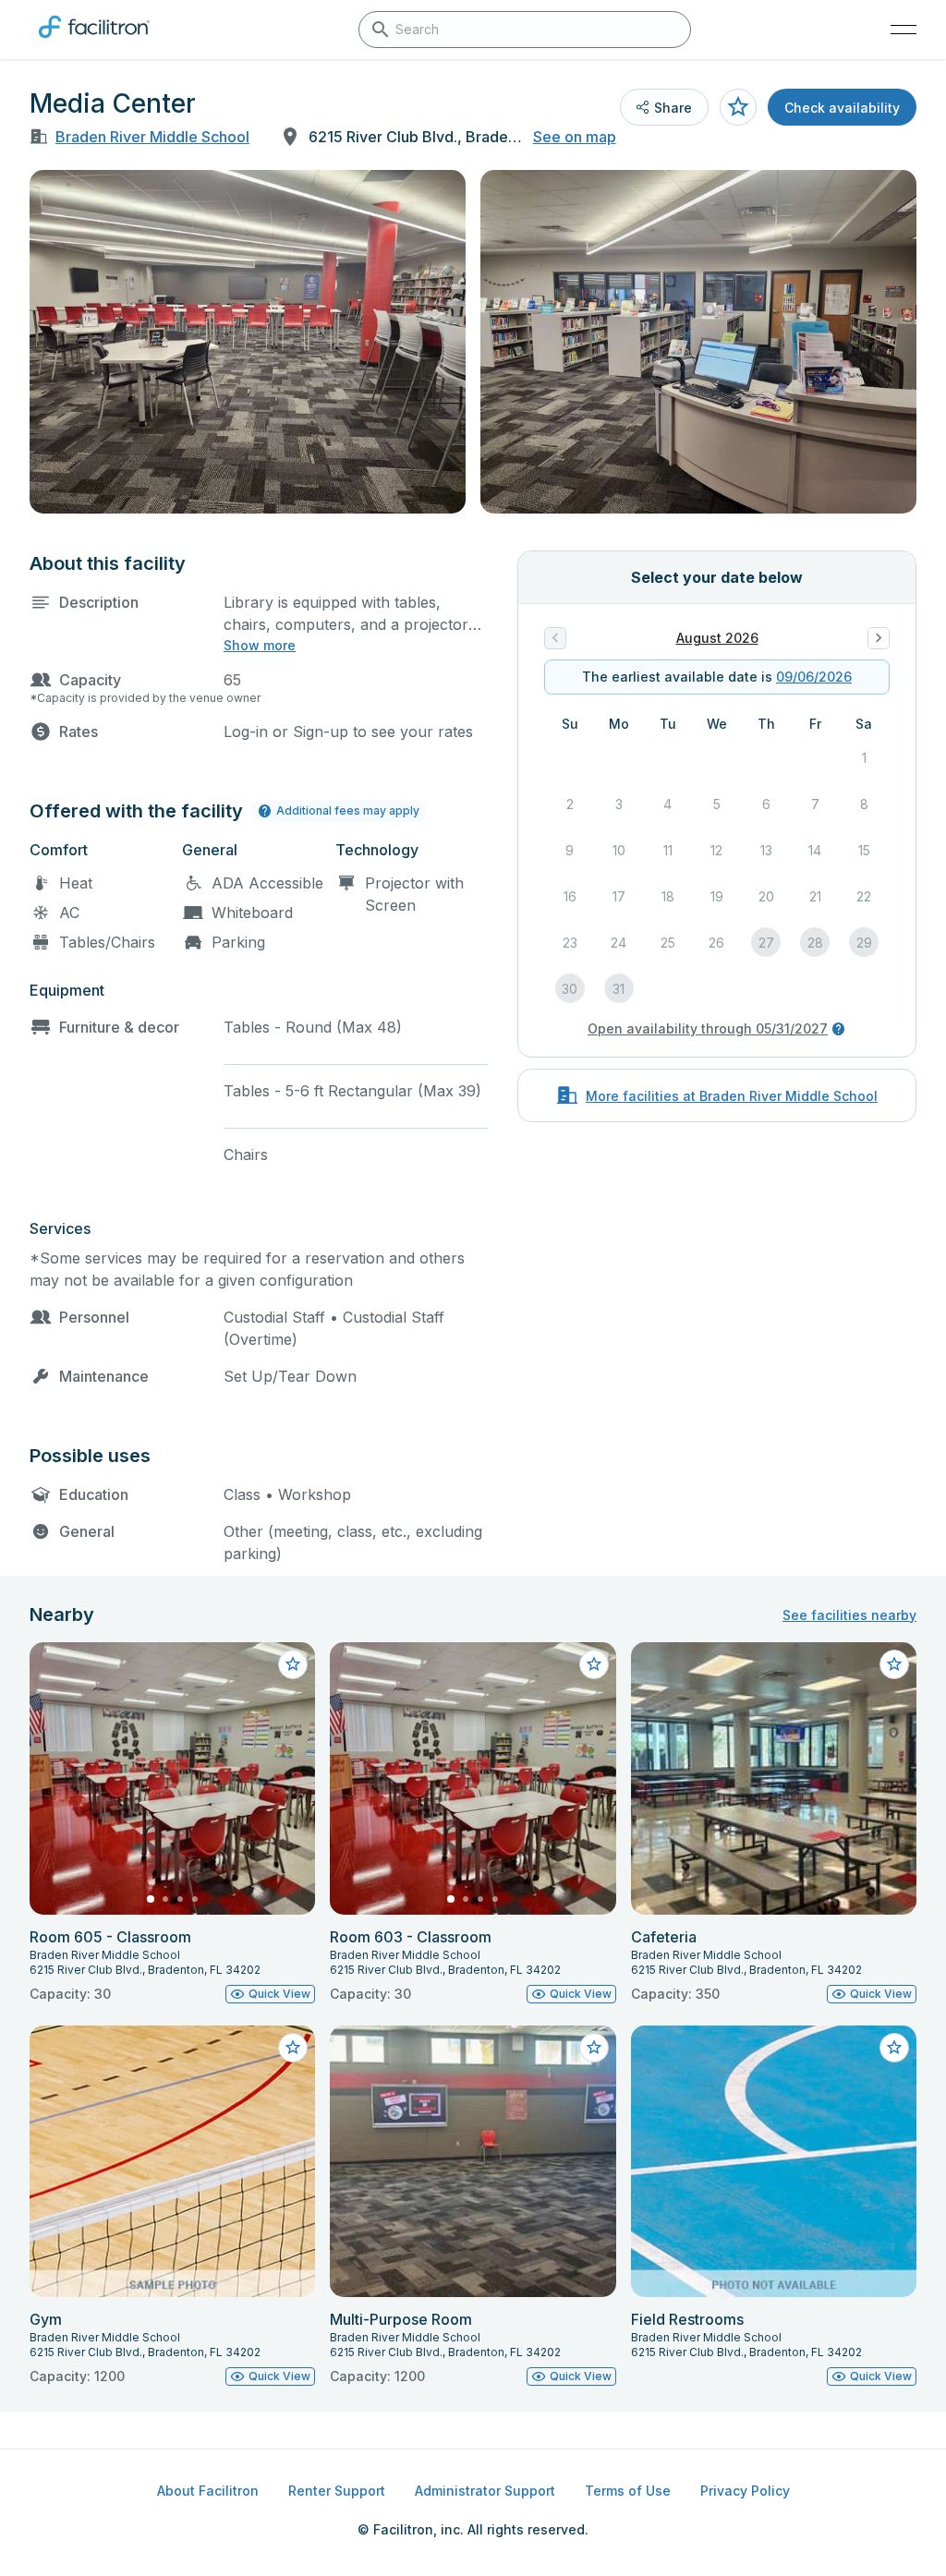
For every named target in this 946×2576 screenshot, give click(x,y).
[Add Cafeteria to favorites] (894, 1664)
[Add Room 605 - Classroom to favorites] (293, 1664)
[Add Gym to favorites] (293, 2048)
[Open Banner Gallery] (248, 342)
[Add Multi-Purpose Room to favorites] (594, 2048)
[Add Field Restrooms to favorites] (894, 2048)
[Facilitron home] (94, 42)
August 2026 (717, 638)
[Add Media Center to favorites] (738, 107)
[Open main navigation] (904, 30)
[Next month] (879, 638)
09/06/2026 (814, 677)
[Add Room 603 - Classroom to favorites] (594, 1664)
